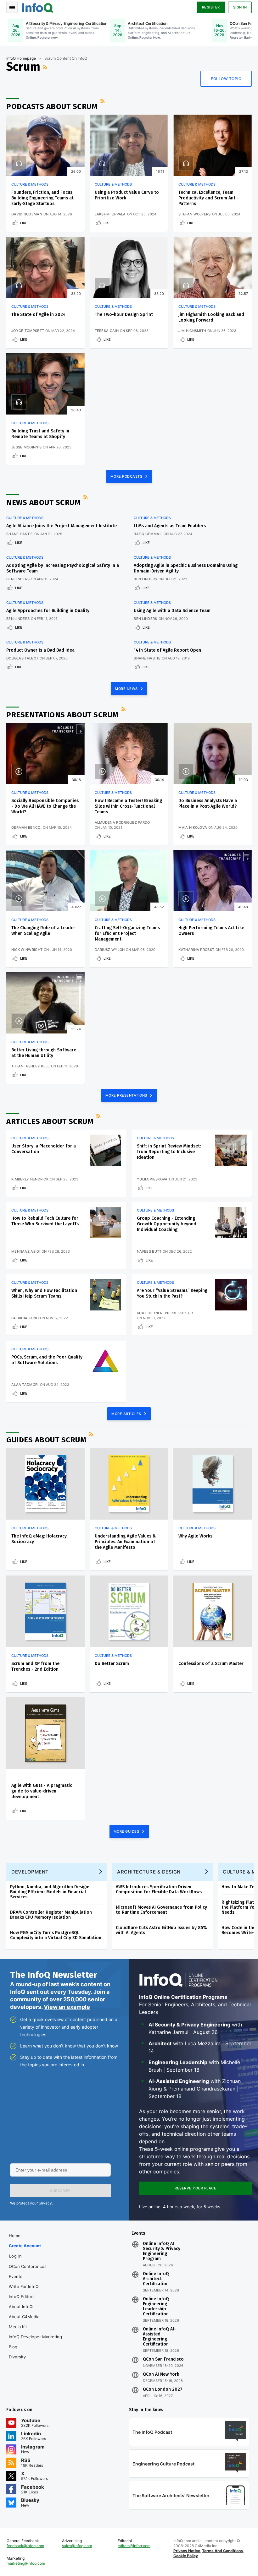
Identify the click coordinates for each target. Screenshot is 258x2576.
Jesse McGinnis (26, 447)
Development (30, 1872)
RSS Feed (46, 67)
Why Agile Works (195, 1536)
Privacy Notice (187, 2551)
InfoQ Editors (22, 2297)
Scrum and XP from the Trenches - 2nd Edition (35, 1666)
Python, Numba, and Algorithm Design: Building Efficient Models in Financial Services (50, 1892)
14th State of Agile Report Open (167, 650)
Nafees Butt (149, 1251)
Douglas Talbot (22, 658)
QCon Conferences (28, 2266)
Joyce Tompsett (28, 331)
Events (16, 2276)
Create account (25, 2246)
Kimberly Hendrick (30, 1179)
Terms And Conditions (222, 2551)
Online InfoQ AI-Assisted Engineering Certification (159, 2337)
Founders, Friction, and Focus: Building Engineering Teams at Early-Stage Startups (42, 198)
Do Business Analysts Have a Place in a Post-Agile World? (208, 803)
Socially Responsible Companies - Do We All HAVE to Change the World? (45, 806)
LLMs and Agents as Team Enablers (170, 526)
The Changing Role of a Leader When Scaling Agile (43, 931)
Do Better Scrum (112, 1664)
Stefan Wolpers (194, 214)
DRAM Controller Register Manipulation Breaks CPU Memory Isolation (51, 1915)
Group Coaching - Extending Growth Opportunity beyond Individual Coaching (167, 1224)
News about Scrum (43, 502)
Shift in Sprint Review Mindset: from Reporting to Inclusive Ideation (169, 1152)
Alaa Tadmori (25, 1385)
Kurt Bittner (150, 1313)
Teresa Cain (107, 331)
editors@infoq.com (134, 2546)
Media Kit (18, 2327)
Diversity (17, 2357)
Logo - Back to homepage (38, 7)
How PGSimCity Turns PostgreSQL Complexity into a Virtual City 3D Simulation (56, 1935)
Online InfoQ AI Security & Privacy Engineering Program (162, 2251)
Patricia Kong (25, 1318)
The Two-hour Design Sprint (124, 315)
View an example (67, 2007)
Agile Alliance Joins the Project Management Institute (62, 526)
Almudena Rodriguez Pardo (122, 822)
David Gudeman (27, 214)
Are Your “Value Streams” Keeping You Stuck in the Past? (172, 1293)
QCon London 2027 (163, 2389)
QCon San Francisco (163, 2359)
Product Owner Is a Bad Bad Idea (40, 650)
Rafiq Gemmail (148, 534)
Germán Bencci (26, 827)
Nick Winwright (27, 950)
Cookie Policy (186, 2556)
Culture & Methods (30, 184)
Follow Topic (226, 79)
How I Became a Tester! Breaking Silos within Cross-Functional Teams (128, 806)
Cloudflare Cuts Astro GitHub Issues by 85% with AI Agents (161, 1930)
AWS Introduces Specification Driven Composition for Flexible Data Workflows (159, 1889)
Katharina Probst (196, 950)
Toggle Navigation (12, 7)
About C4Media (24, 2317)
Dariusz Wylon (110, 950)
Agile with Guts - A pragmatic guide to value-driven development (42, 1791)
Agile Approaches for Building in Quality (48, 611)
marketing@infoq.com (26, 2563)
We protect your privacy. (31, 2203)
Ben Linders (18, 579)
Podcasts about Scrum (52, 106)
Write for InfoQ (24, 2286)
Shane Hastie (20, 534)
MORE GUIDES (127, 1831)
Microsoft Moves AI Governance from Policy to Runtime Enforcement (161, 1910)
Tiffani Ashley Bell (31, 1066)
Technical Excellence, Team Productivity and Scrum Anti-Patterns (208, 198)
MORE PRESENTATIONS (127, 1095)
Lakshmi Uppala (110, 214)
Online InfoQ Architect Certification (156, 2279)
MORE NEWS (127, 689)
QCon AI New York (161, 2374)
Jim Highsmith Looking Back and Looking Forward (211, 317)
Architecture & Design (149, 1872)
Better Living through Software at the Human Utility (44, 1053)
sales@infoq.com (77, 2546)
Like (24, 223)
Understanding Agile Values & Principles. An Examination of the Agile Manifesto (125, 1542)
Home (15, 2236)
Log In (16, 2256)
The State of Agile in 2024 (39, 315)
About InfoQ (21, 2307)
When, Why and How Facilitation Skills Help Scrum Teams (44, 1293)
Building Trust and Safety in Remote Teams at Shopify (40, 434)
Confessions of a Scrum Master (211, 1664)
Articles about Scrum (50, 1121)
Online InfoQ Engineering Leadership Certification (156, 2307)
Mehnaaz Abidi (26, 1251)
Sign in (240, 7)
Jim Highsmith (192, 331)
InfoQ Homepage (21, 58)
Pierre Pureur (179, 1313)
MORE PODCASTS (127, 476)
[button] (60, 2191)
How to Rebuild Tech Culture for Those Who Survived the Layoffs (45, 1221)
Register (211, 7)
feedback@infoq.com (25, 2546)
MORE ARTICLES (127, 1414)
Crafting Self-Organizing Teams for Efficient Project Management (127, 933)
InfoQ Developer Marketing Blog (35, 2342)
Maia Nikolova (193, 827)
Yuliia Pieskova (152, 1179)
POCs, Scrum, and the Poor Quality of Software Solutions (47, 1360)
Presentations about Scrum (62, 715)
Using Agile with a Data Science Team (172, 611)
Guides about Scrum (46, 1440)
